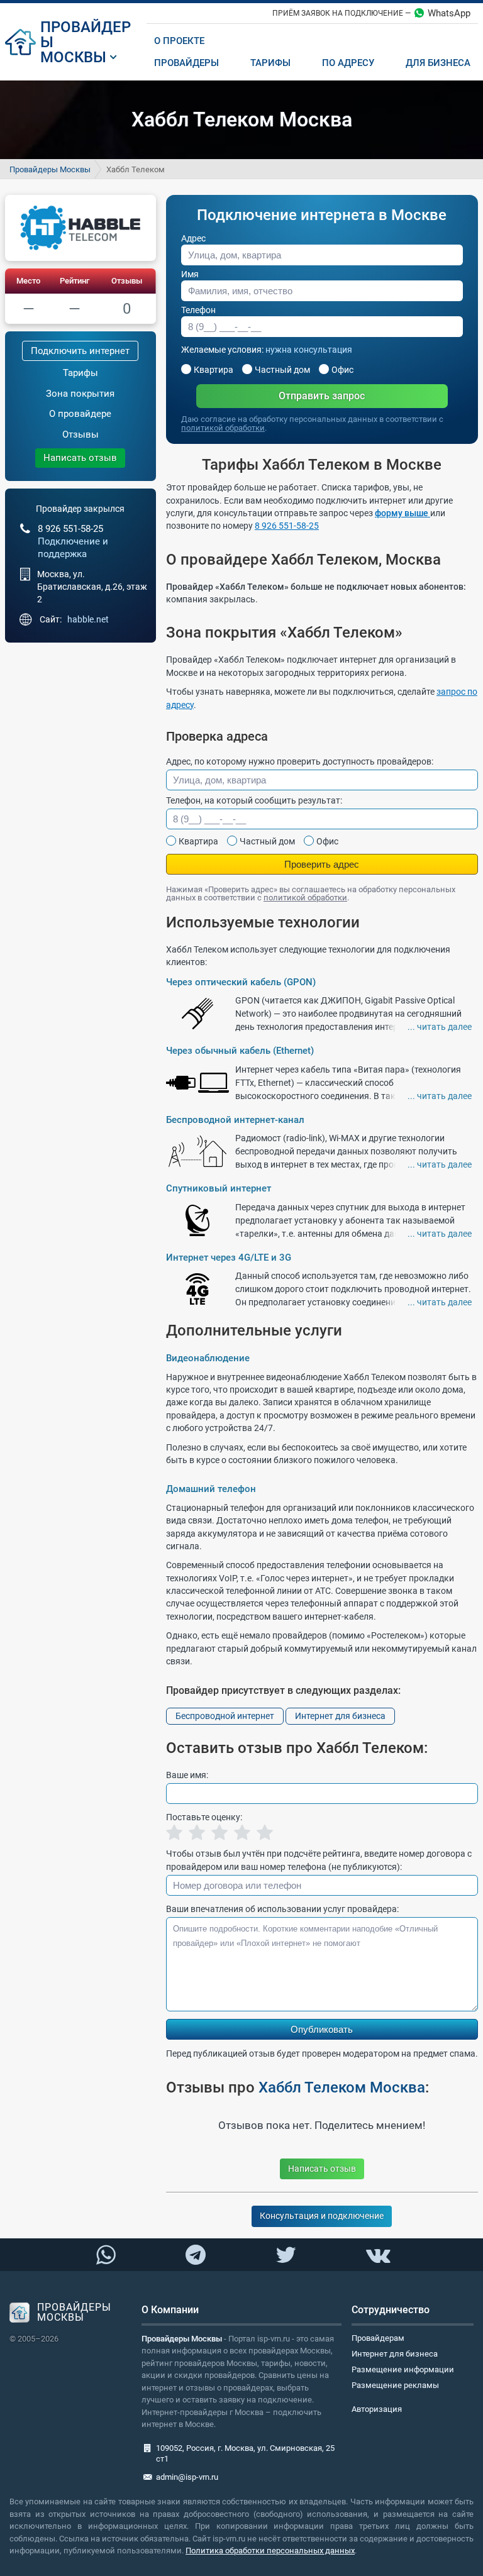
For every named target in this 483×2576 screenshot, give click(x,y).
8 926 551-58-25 (287, 526)
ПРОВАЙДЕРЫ (86, 35)
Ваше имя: (187, 1775)
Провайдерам (378, 2338)
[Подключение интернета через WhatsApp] (106, 2255)
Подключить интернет (80, 351)
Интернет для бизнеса (340, 1716)
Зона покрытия (80, 394)
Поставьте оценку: (204, 1817)
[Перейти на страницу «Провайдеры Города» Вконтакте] (377, 2255)
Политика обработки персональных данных (270, 2551)
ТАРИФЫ (270, 63)
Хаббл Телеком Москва (342, 2087)
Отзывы (127, 281)
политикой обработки (223, 428)
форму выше (402, 513)
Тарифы (80, 373)
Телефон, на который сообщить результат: (254, 800)
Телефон (198, 310)
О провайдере (80, 414)
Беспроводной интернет (225, 1716)
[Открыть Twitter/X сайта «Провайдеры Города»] (286, 2255)
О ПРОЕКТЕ (179, 41)
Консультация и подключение (322, 2216)
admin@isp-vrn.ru (187, 2477)
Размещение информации (403, 2369)
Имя (190, 274)
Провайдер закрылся (80, 509)
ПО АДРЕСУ (348, 63)
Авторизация (377, 2409)
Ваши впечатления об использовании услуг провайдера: (282, 1909)
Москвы (73, 57)
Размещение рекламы (395, 2385)
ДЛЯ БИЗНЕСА (438, 63)
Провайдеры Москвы (50, 169)
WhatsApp (449, 13)
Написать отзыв (80, 458)
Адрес (193, 238)
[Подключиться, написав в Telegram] (196, 2254)
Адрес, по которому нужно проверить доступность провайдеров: (300, 761)
